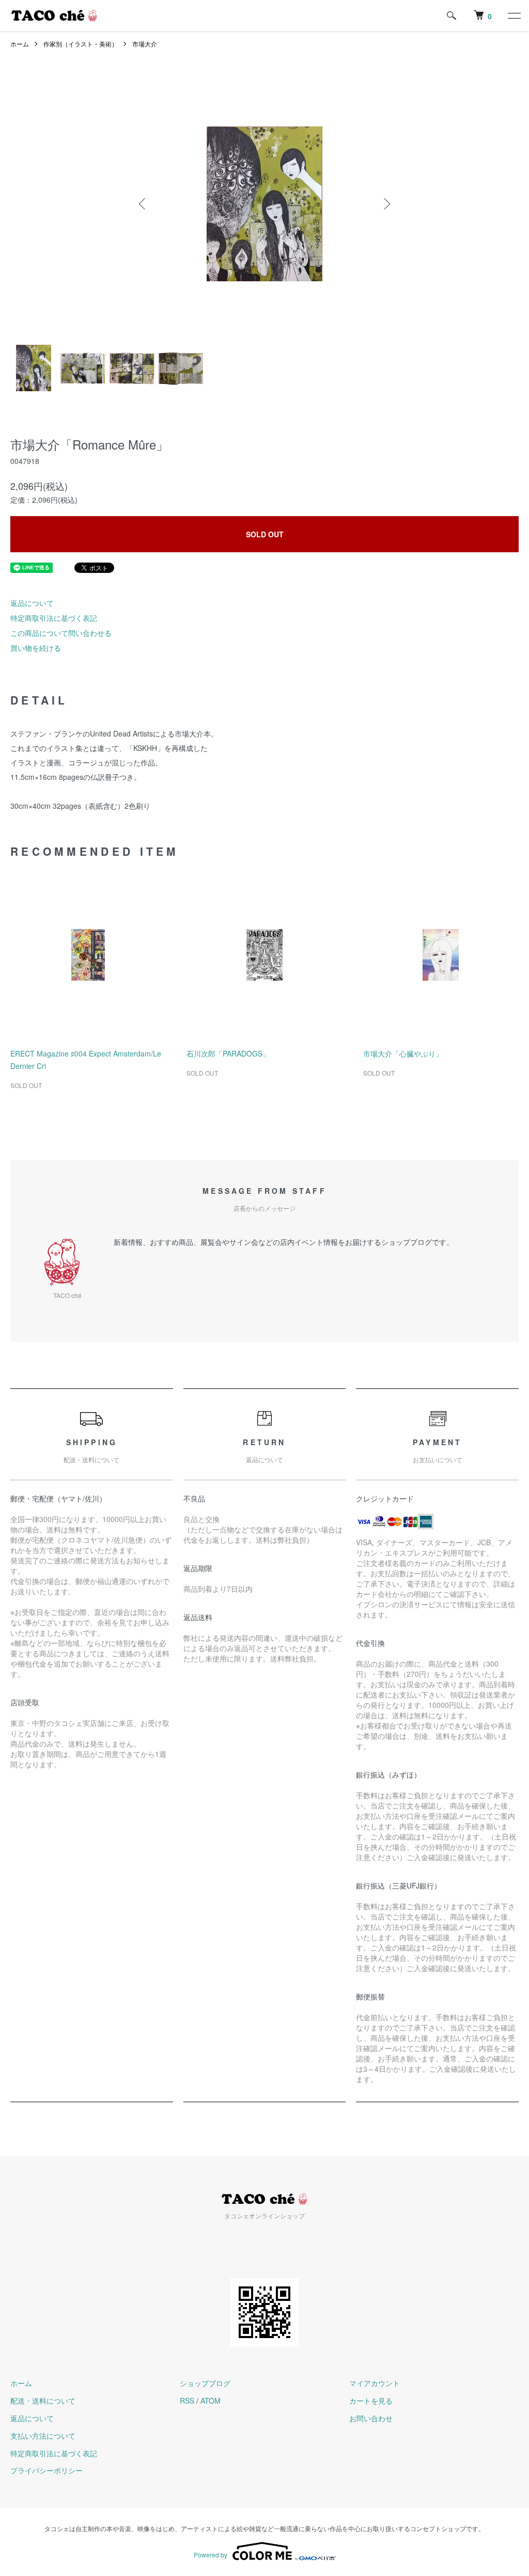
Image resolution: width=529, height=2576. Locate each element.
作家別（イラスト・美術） (81, 44)
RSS (187, 2401)
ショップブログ (205, 2383)
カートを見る (371, 2401)
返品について (32, 603)
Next (386, 204)
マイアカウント (375, 2383)
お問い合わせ (371, 2418)
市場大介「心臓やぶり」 (403, 1053)
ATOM (211, 2401)
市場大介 (145, 44)
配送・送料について (43, 2401)
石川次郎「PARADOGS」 (228, 1053)
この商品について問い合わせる (61, 633)
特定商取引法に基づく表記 (54, 618)
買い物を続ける (36, 648)
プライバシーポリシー (46, 2470)
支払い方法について (43, 2436)
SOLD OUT (265, 534)
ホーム (20, 44)
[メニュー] (514, 15)
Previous (143, 204)
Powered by (211, 2555)
